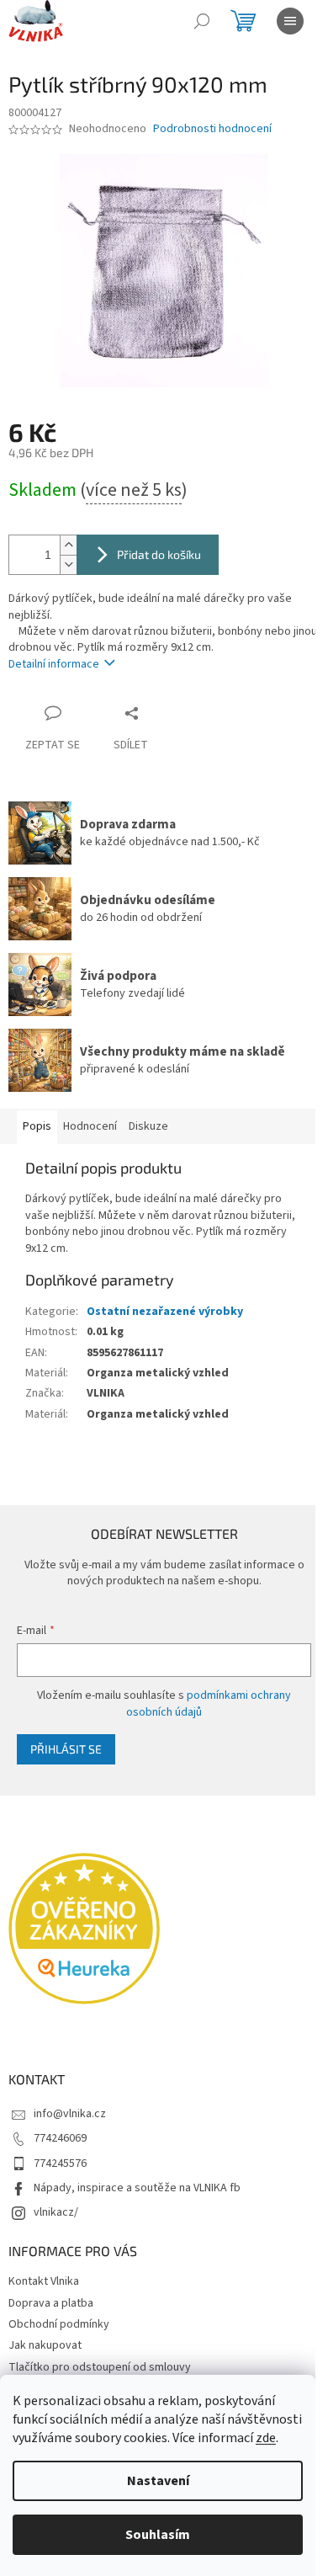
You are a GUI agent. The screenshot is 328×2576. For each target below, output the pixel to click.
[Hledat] (202, 21)
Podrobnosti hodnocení (212, 129)
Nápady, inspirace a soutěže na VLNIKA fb (137, 2188)
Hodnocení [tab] (90, 1126)
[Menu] (290, 21)
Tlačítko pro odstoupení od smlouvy (100, 2367)
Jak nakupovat (45, 2345)
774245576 (60, 2164)
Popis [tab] (37, 1126)
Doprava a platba (51, 2303)
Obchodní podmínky (59, 2324)
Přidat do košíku (159, 554)
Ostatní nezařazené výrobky (165, 1312)
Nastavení (158, 2481)
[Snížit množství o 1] (68, 564)
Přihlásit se (66, 1749)
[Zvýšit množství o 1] (68, 545)
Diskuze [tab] (148, 1126)
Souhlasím (158, 2535)
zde (266, 2438)
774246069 (60, 2138)
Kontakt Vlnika (44, 2281)
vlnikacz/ (56, 2212)
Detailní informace (54, 664)
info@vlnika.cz (70, 2114)
